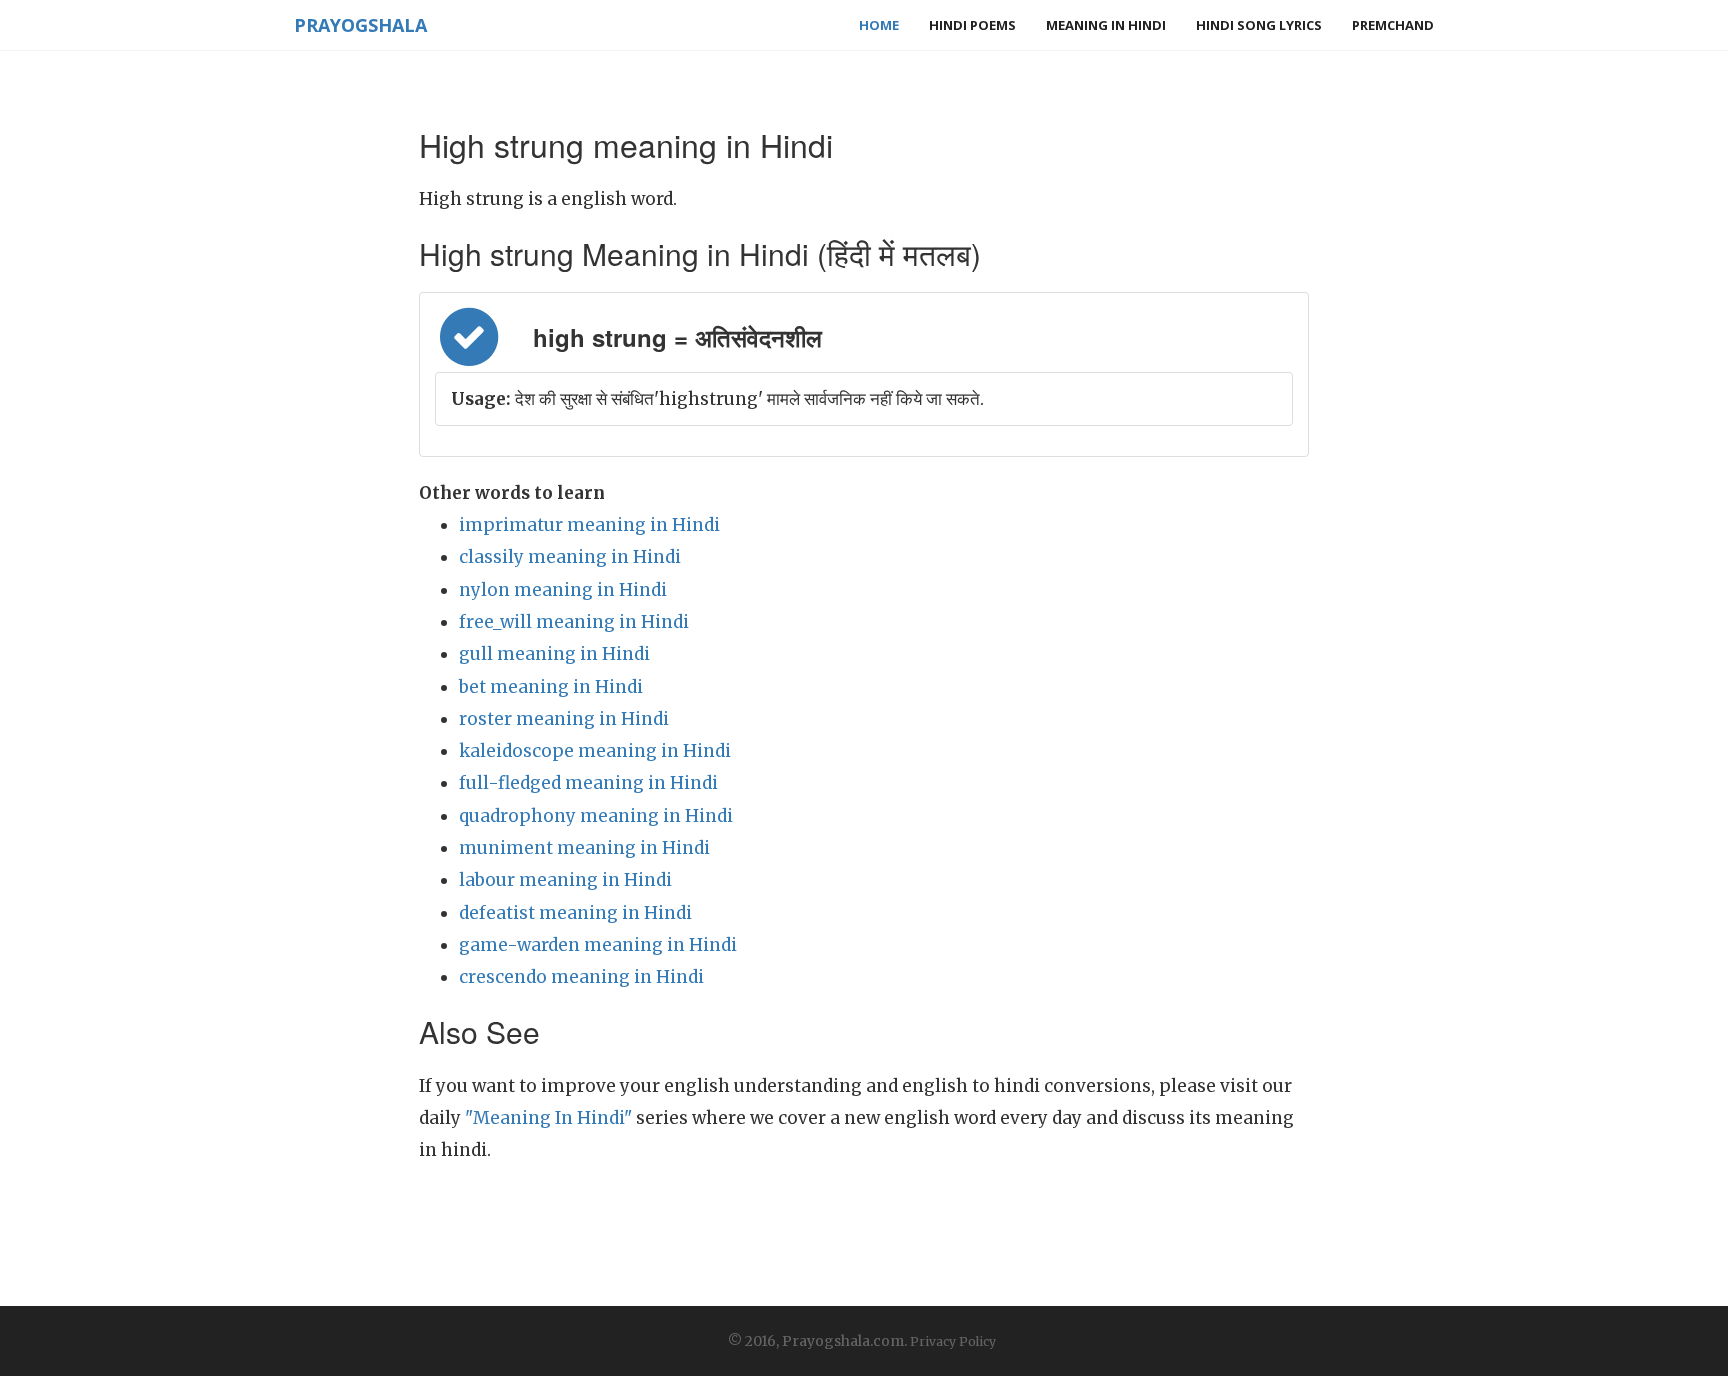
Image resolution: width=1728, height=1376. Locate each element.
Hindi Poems (972, 25)
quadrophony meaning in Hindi (596, 816)
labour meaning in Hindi (565, 880)
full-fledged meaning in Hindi (588, 783)
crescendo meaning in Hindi (581, 977)
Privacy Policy (953, 1341)
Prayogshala (360, 25)
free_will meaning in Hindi (574, 622)
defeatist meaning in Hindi (575, 913)
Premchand (1393, 25)
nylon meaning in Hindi (563, 590)
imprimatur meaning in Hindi (589, 525)
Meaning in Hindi (1106, 25)
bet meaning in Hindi (551, 687)
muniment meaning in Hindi (584, 848)
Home (879, 25)
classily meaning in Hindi (570, 557)
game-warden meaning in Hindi (598, 945)
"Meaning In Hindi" (548, 1118)
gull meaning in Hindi (554, 654)
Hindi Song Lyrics (1259, 25)
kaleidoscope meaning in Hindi (595, 751)
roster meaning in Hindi (564, 719)
